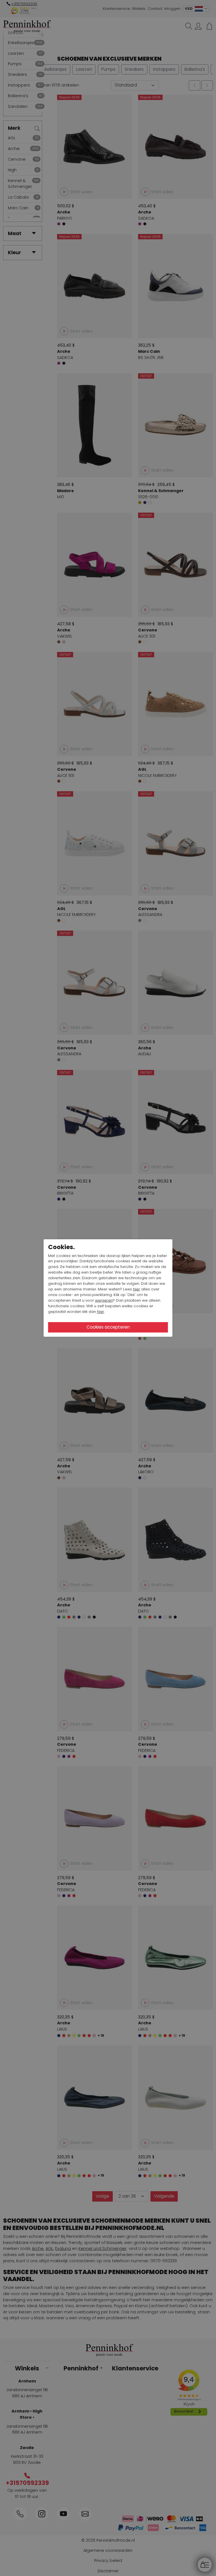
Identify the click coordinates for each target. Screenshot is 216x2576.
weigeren (104, 1300)
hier (137, 1289)
